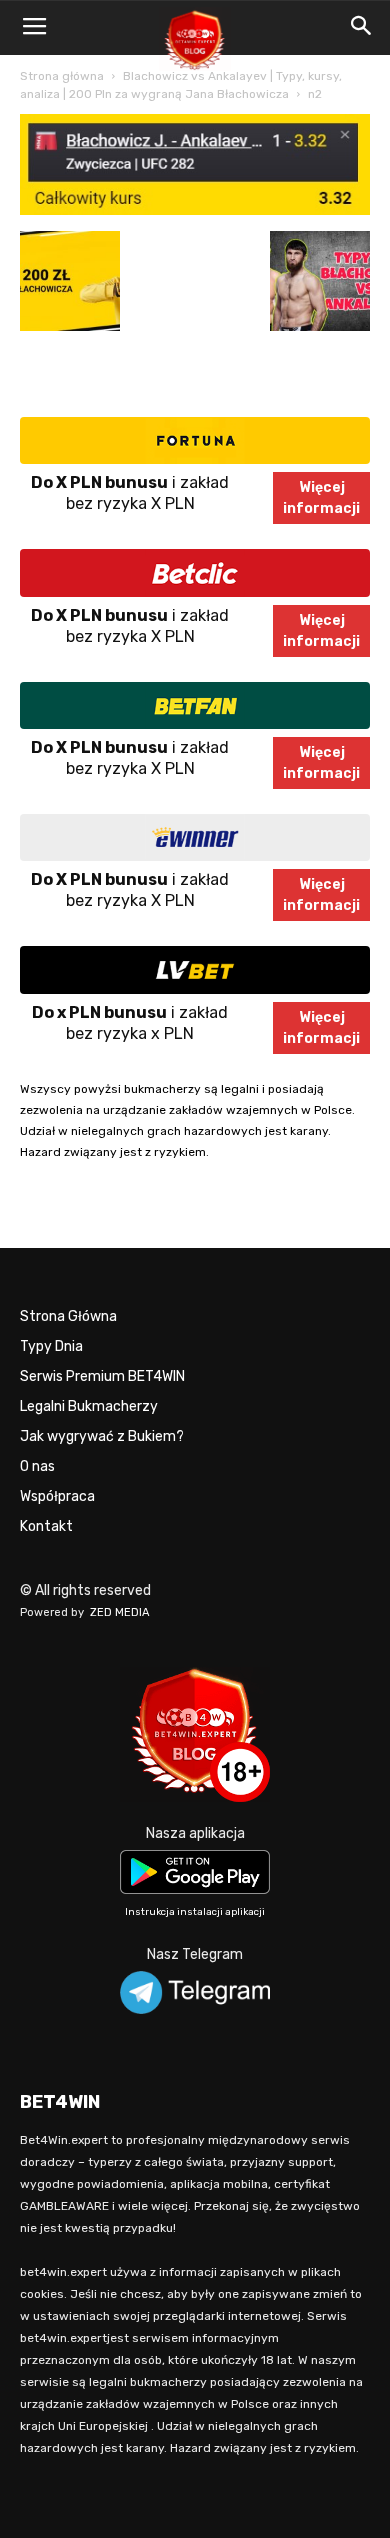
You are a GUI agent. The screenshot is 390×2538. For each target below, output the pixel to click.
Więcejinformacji (321, 498)
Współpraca (57, 1496)
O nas (37, 1466)
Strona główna (62, 76)
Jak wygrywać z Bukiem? (102, 1436)
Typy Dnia (51, 1346)
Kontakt (46, 1526)
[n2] (195, 210)
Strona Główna (68, 1316)
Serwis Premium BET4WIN (102, 1376)
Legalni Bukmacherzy (89, 1406)
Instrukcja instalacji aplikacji (195, 1912)
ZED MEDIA (120, 1612)
